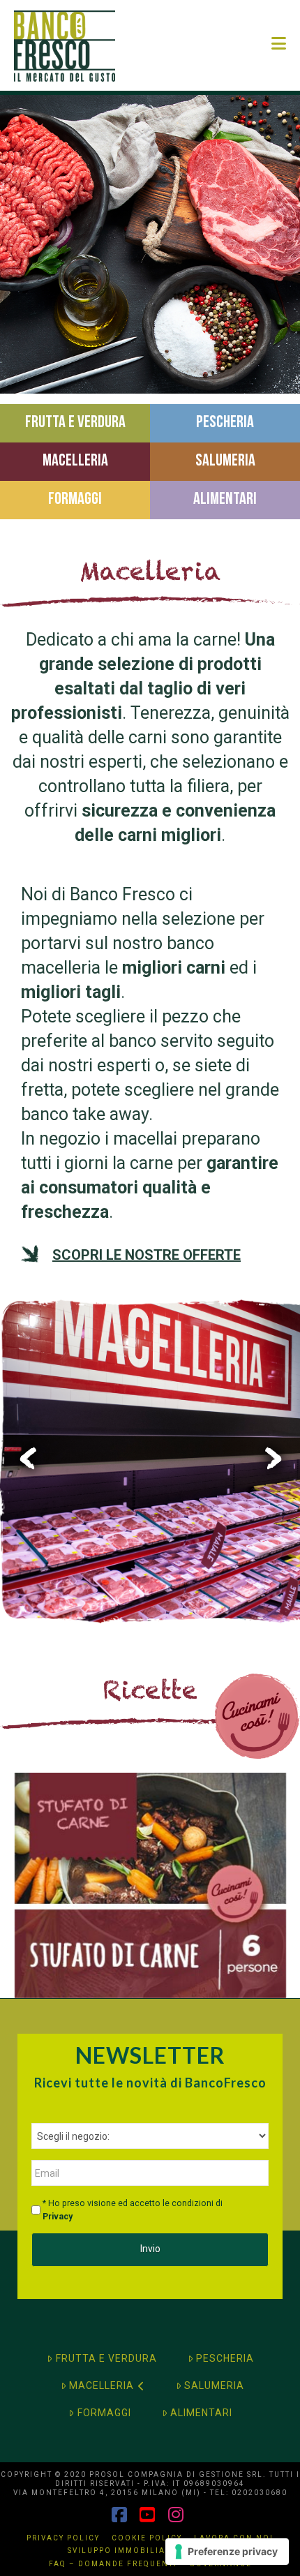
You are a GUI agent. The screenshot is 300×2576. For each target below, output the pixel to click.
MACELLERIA (102, 2385)
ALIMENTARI (201, 2413)
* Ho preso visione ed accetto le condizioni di (133, 2210)
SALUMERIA (214, 2385)
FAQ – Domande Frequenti (113, 2564)
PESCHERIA (225, 2358)
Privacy (58, 2217)
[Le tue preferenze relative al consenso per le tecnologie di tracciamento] (227, 2552)
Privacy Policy (63, 2538)
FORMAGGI (104, 2413)
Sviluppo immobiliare (122, 2551)
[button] (279, 44)
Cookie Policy (147, 2538)
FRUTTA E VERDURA (106, 2358)
